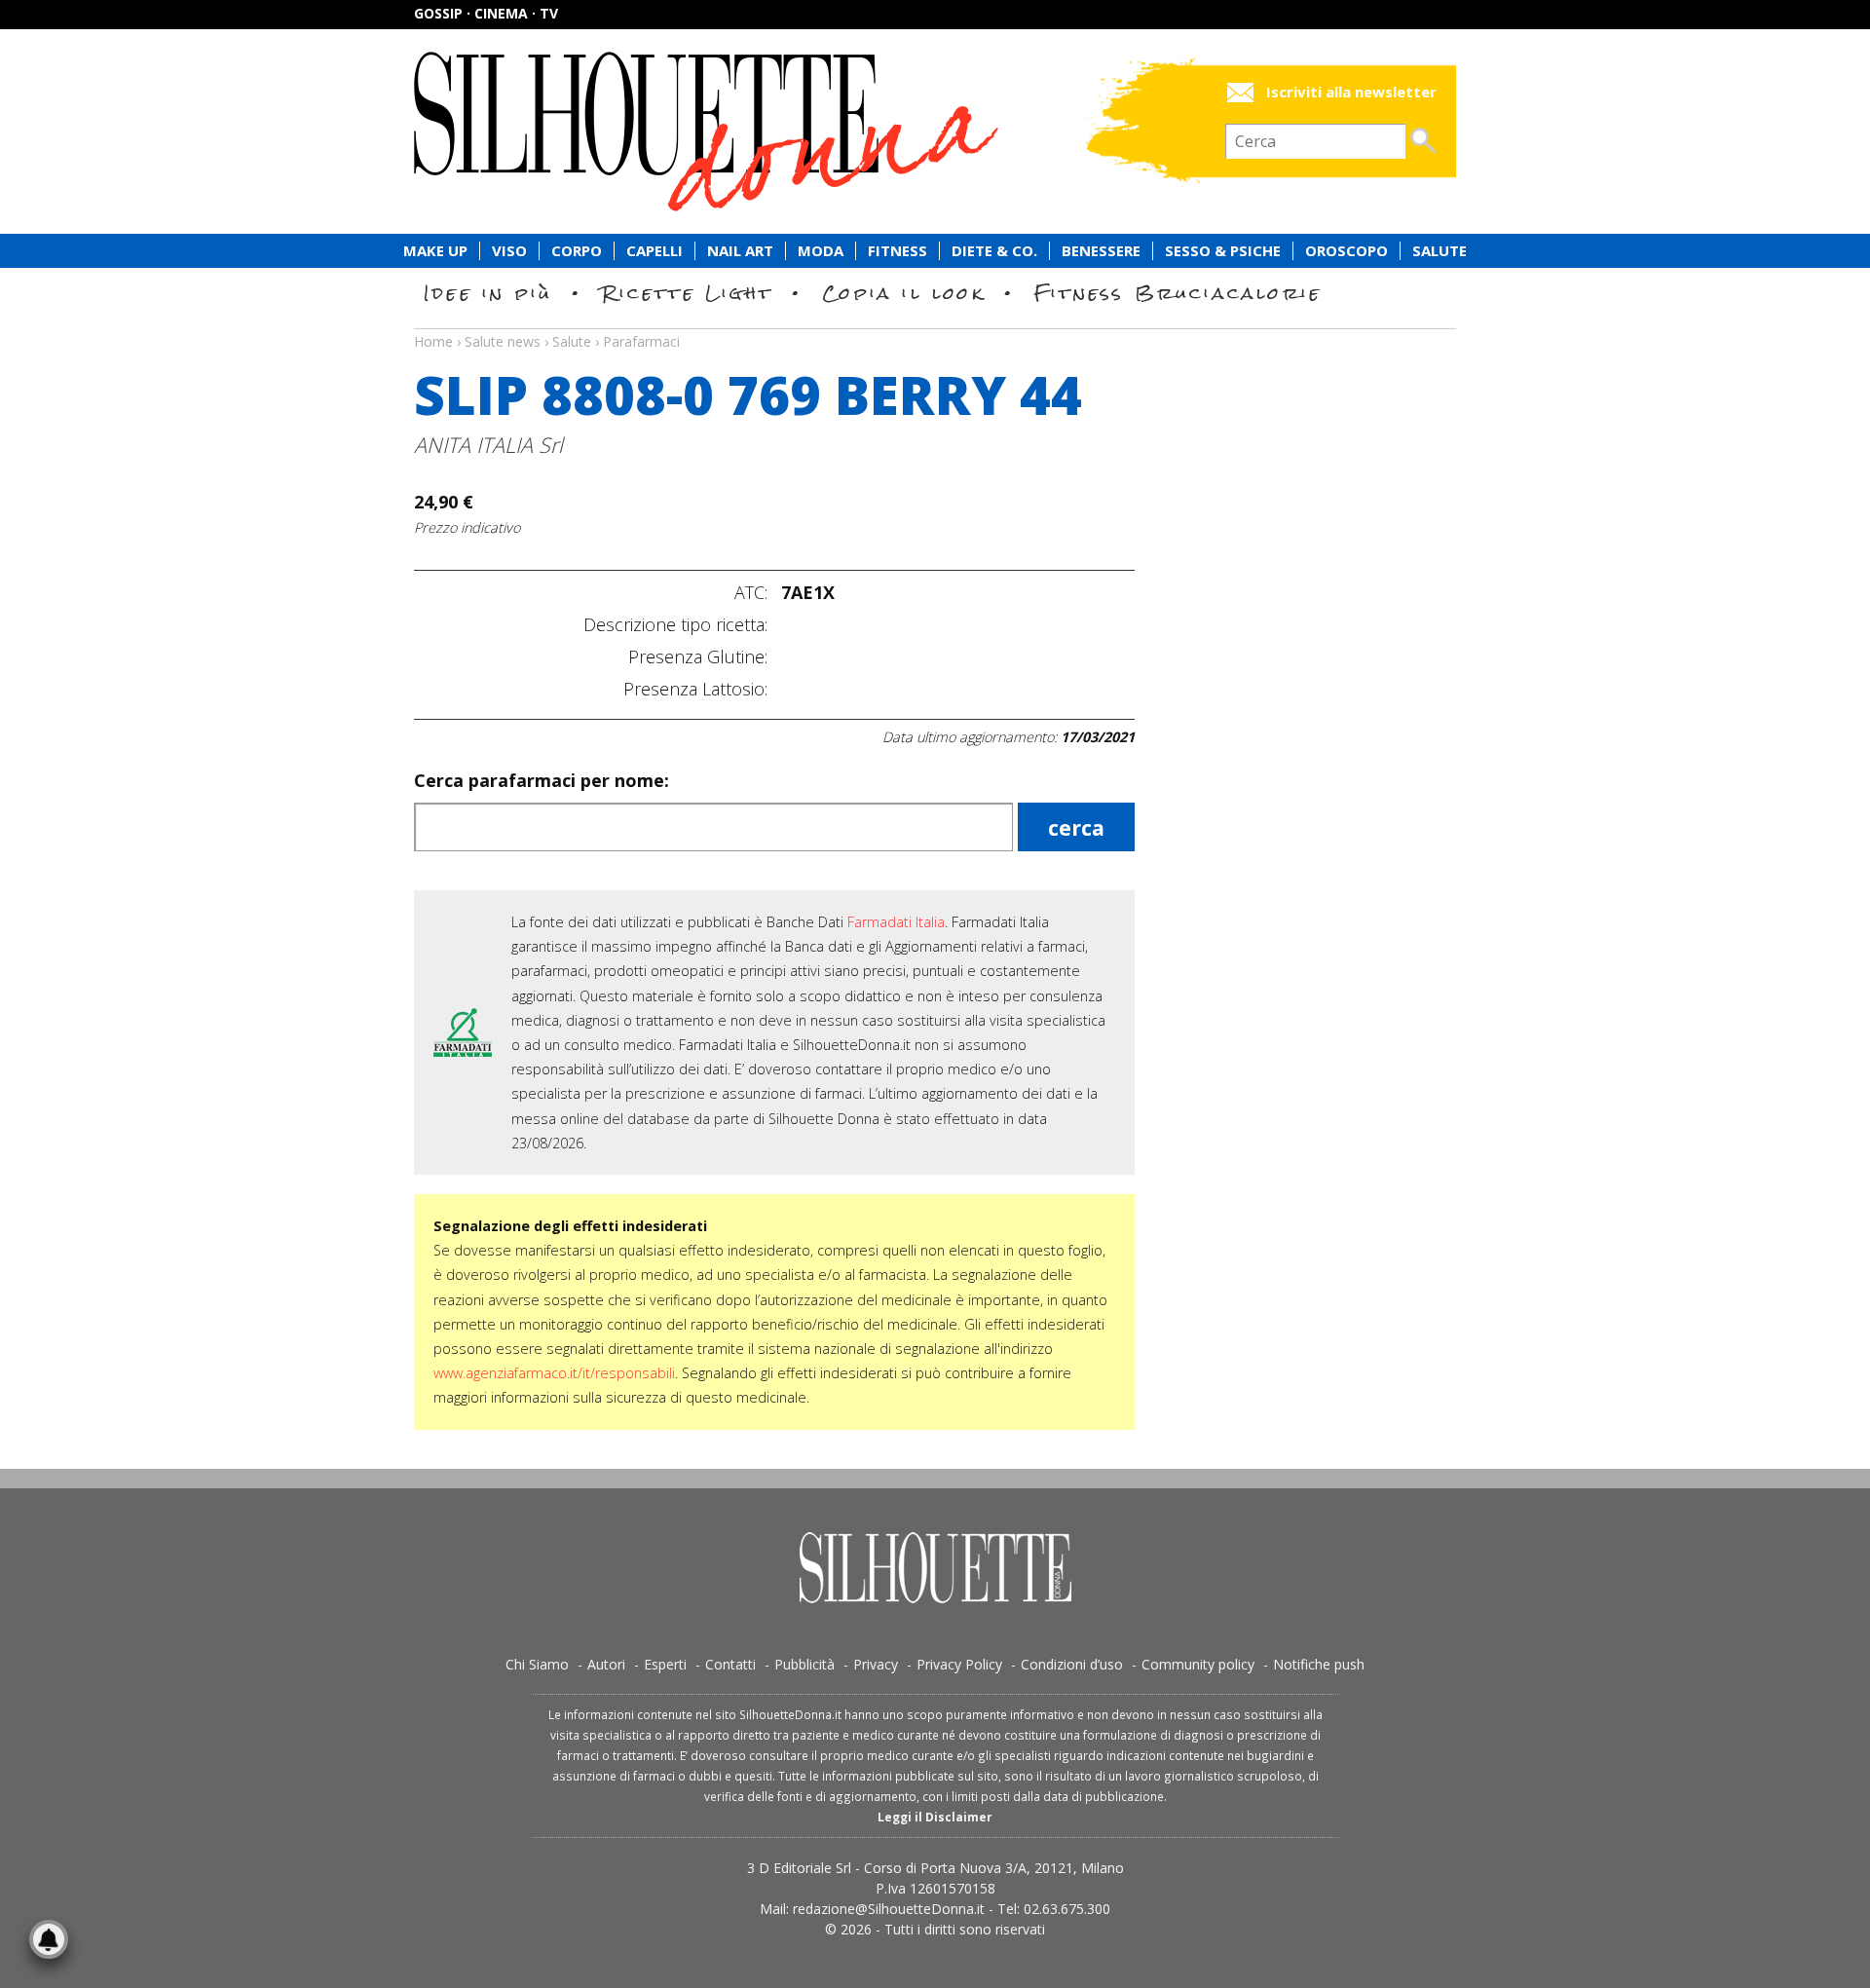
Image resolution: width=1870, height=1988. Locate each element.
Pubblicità (804, 1664)
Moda (821, 251)
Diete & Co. (994, 251)
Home (433, 341)
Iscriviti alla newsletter (1351, 92)
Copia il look (903, 293)
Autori (606, 1664)
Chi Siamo (537, 1664)
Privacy (876, 1664)
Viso (509, 251)
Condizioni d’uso (1072, 1664)
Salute (1440, 251)
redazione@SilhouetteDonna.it (889, 1909)
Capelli (654, 251)
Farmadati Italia (896, 922)
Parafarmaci (641, 341)
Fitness (898, 251)
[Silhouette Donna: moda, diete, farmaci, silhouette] (789, 131)
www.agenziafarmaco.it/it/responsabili (554, 1373)
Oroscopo (1346, 251)
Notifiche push (1319, 1664)
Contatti (730, 1664)
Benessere (1101, 251)
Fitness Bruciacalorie (1178, 293)
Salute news (935, 323)
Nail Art (740, 251)
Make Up (435, 251)
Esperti (665, 1664)
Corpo (577, 251)
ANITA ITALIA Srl (488, 445)
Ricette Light (687, 293)
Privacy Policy (959, 1664)
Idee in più (488, 293)
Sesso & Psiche (1223, 251)
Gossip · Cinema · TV (486, 13)
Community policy (1198, 1664)
